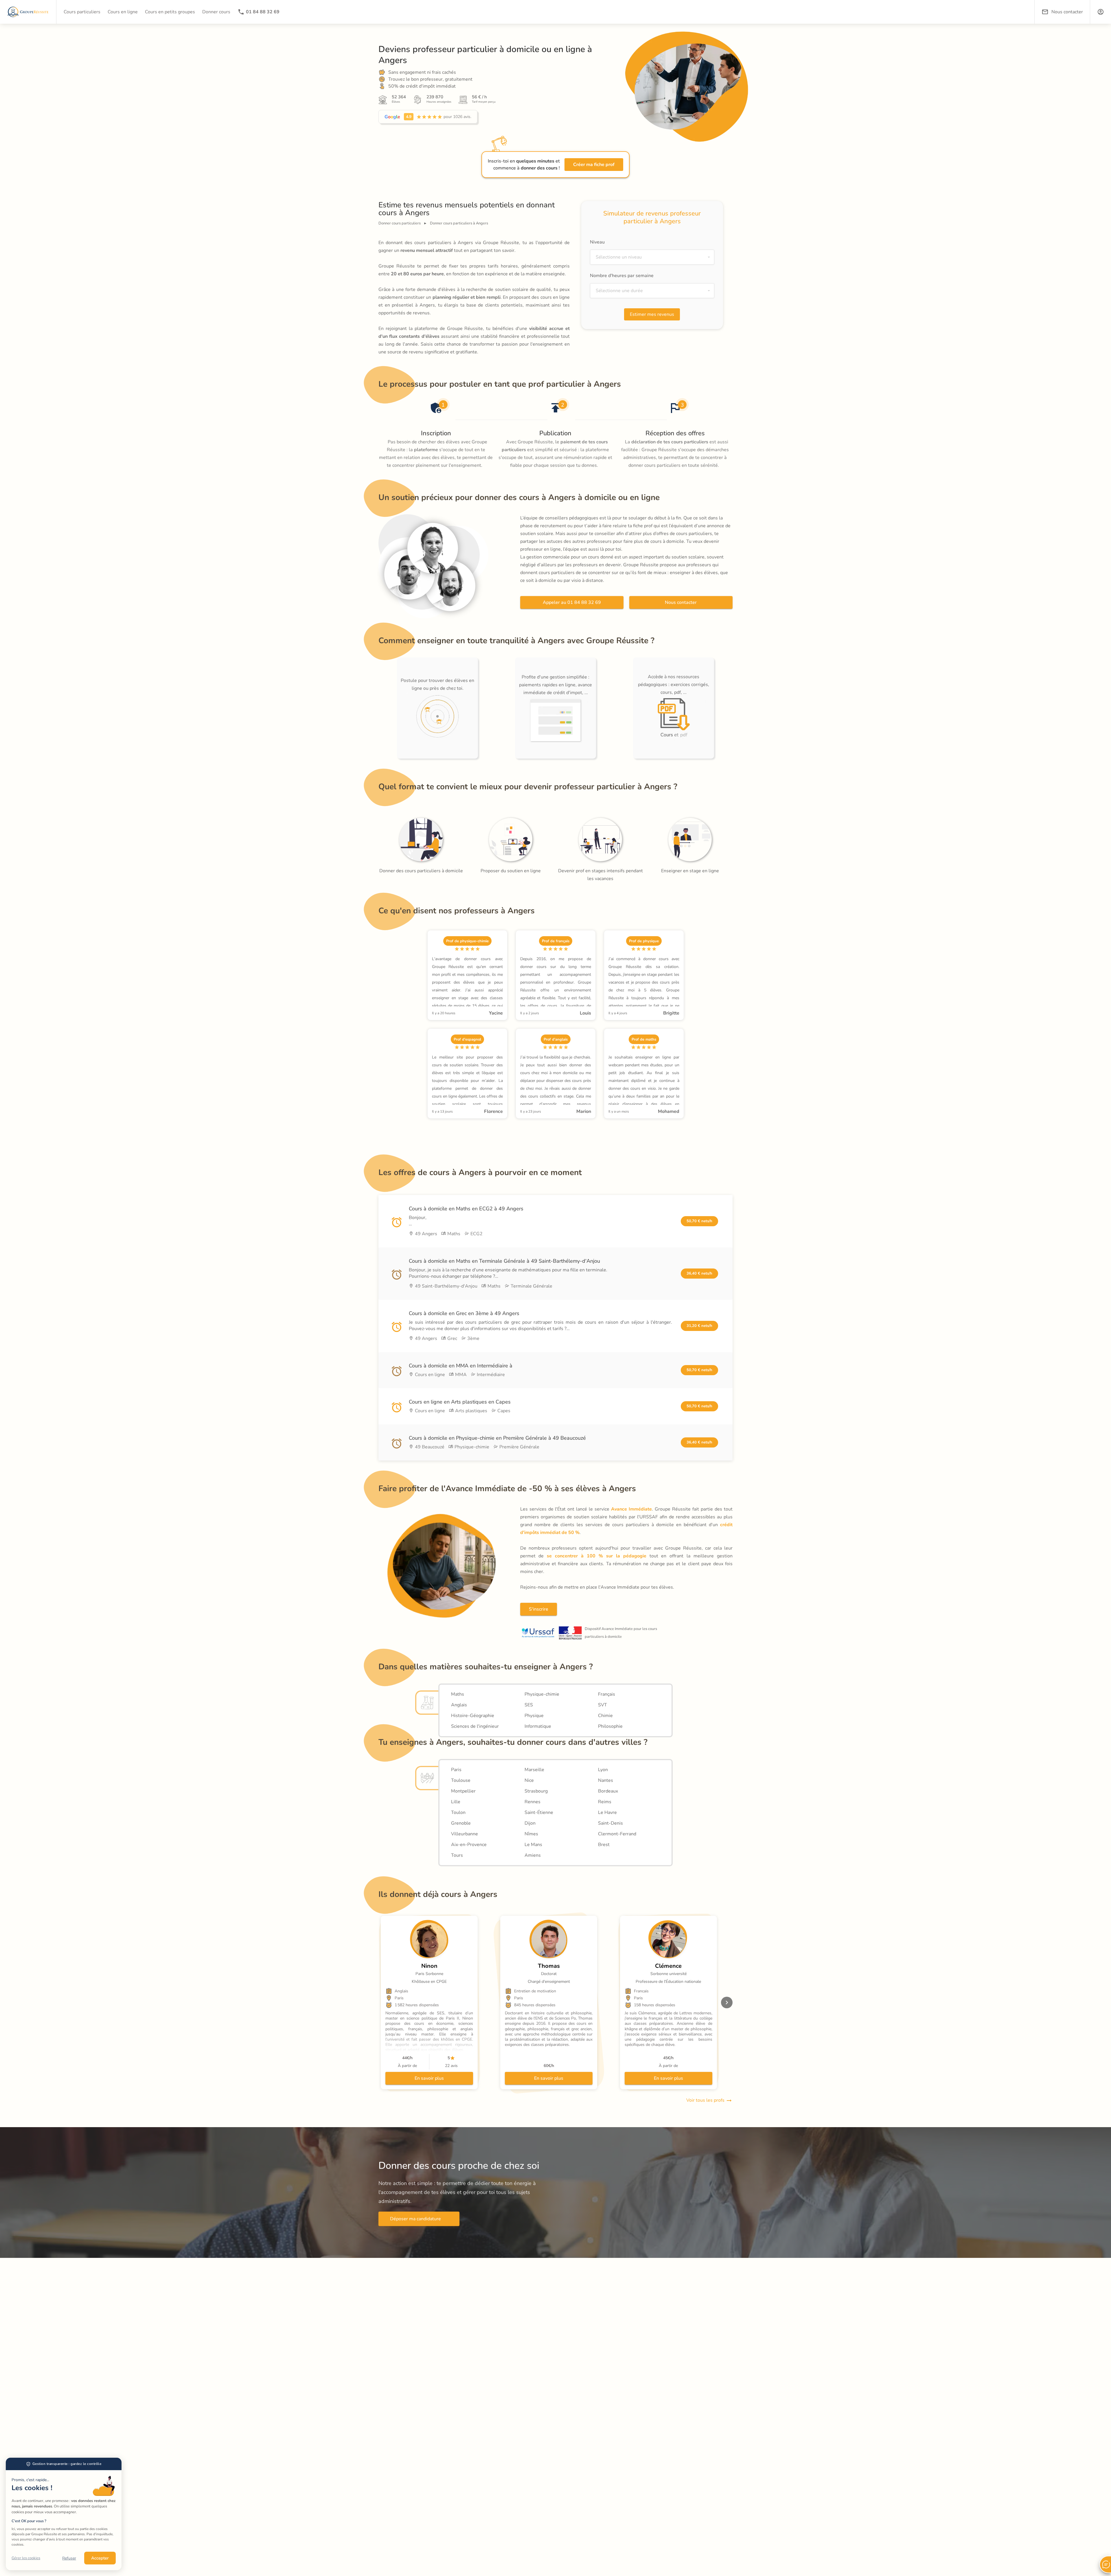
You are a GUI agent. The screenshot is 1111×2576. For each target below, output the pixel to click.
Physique (534, 1716)
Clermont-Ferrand (617, 1834)
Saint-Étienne (539, 1812)
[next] (727, 2002)
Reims (605, 1802)
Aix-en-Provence (469, 1845)
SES (529, 1705)
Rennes (532, 1802)
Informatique (538, 1726)
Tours (457, 1855)
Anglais (459, 1705)
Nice (529, 1780)
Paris (456, 1770)
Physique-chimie (542, 1694)
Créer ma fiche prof (594, 165)
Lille (456, 1802)
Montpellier (463, 1791)
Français (607, 1694)
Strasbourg (536, 1791)
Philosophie (610, 1726)
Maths (458, 1694)
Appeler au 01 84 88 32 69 (572, 602)
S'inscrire (539, 1609)
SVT (603, 1705)
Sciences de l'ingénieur (475, 1726)
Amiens (533, 1855)
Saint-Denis (610, 1823)
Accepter (100, 2558)
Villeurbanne (465, 1834)
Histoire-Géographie (473, 1716)
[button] (1101, 12)
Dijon (530, 1823)
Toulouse (461, 1780)
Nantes (606, 1780)
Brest (604, 1845)
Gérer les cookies (26, 2558)
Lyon (603, 1770)
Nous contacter (681, 602)
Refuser (69, 2558)
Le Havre (607, 1812)
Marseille (534, 1770)
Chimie (605, 1716)
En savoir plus (429, 2078)
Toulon (458, 1812)
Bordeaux (608, 1791)
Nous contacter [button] (1067, 12)
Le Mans (533, 1845)
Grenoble (461, 1823)
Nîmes (531, 1834)
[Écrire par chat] (1105, 2564)
